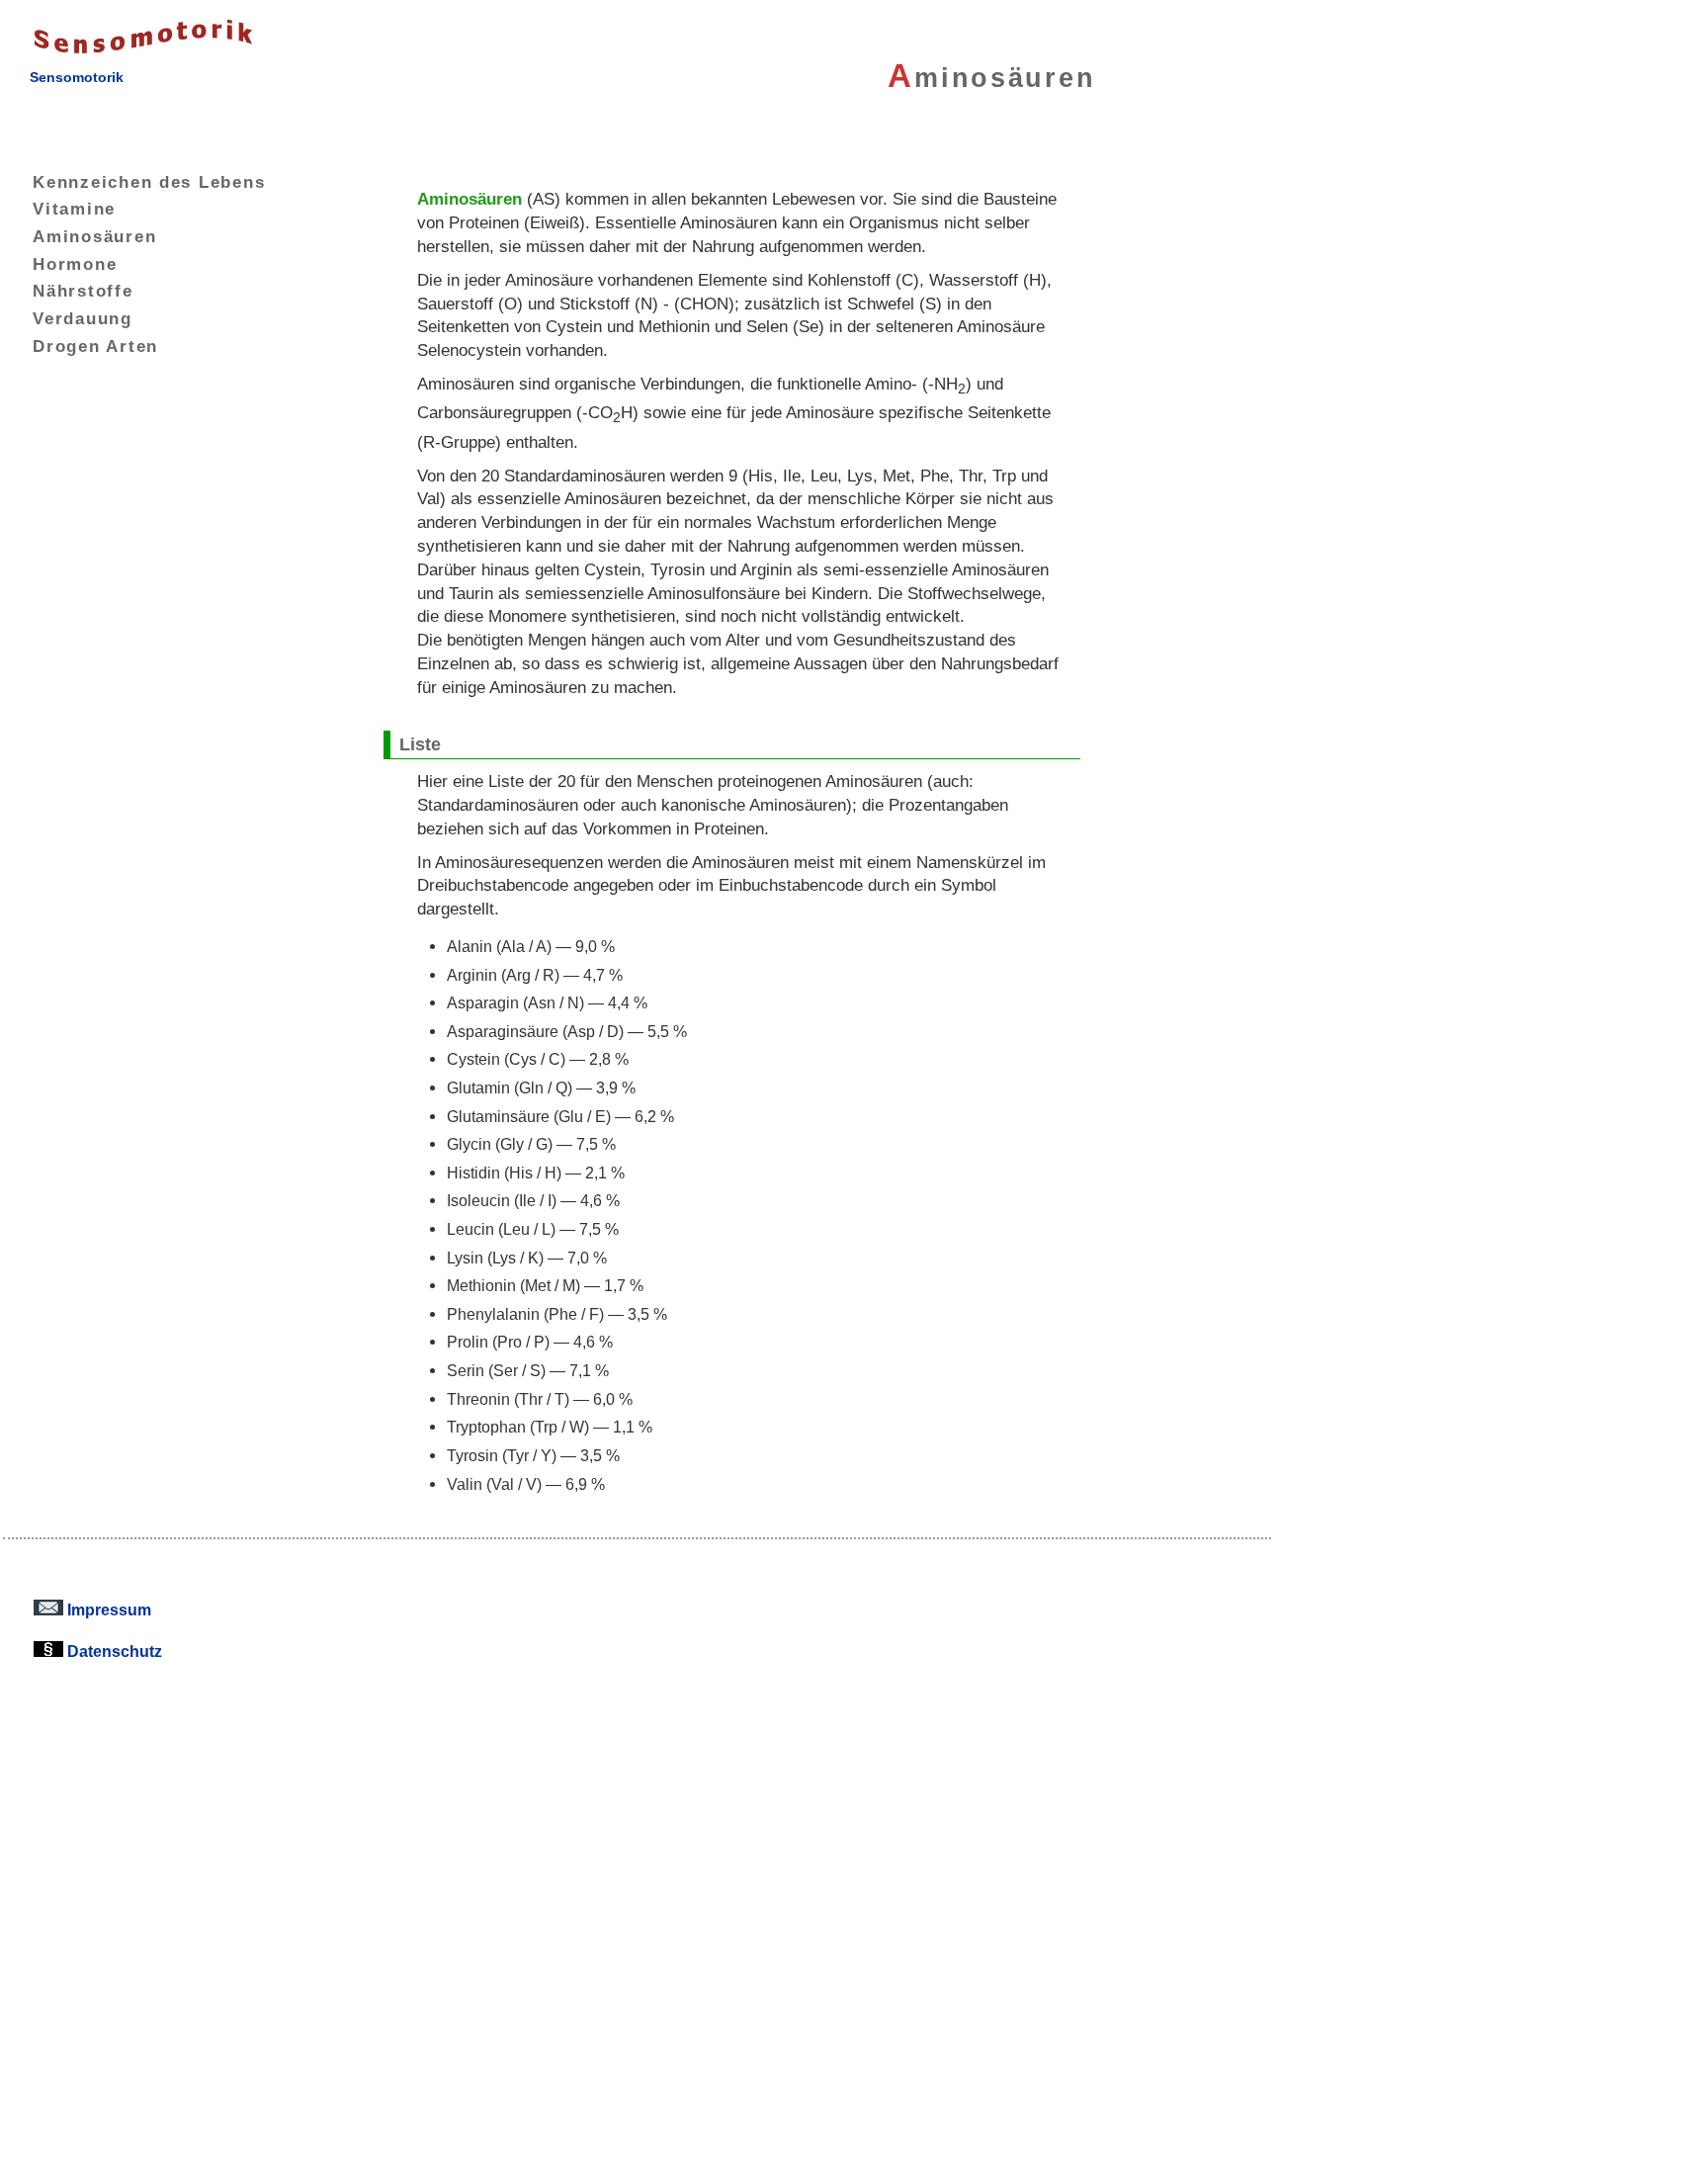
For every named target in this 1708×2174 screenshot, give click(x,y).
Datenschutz (113, 1651)
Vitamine (74, 209)
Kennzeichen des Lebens (149, 182)
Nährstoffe (83, 291)
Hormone (75, 264)
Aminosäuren (94, 236)
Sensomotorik (77, 77)
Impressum (107, 1609)
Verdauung (83, 318)
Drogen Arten (95, 346)
